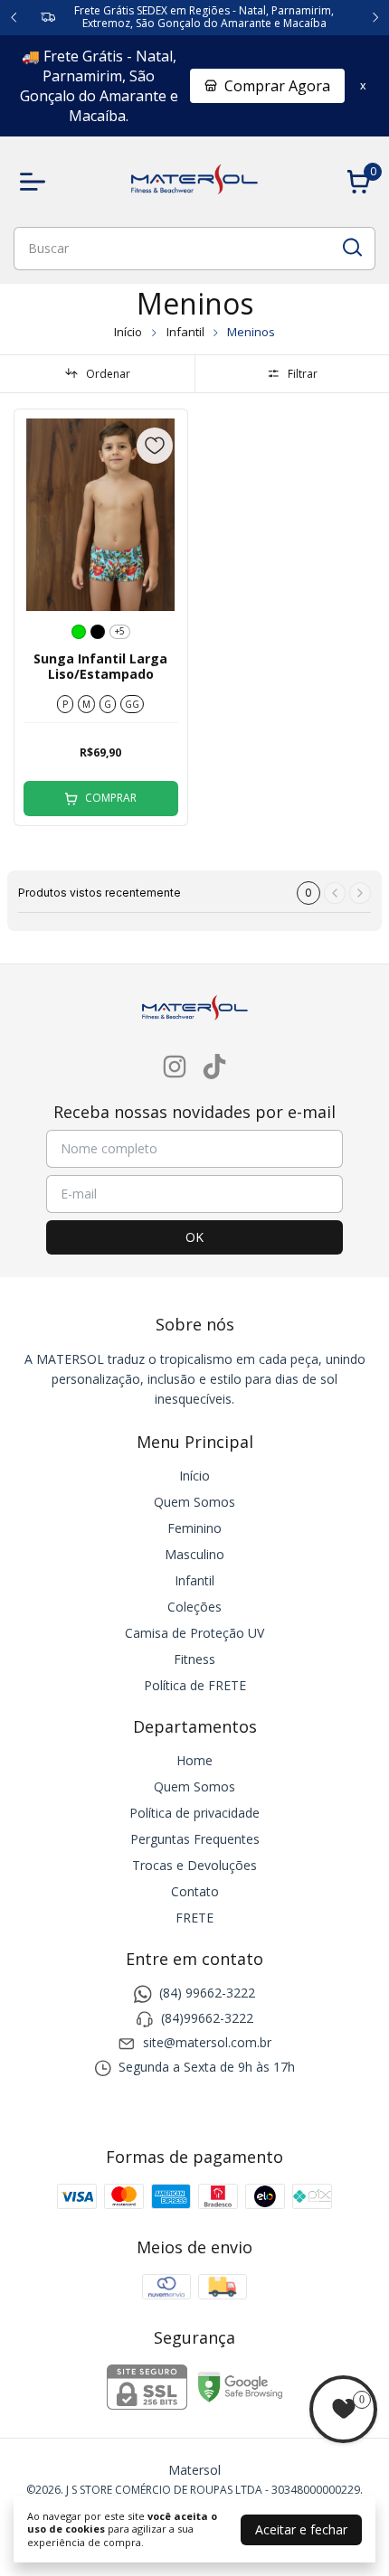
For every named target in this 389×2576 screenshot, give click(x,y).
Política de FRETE (195, 1685)
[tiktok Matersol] (214, 1067)
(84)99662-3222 (207, 2018)
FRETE (194, 1918)
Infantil (187, 332)
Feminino (194, 1528)
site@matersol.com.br (207, 2042)
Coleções (194, 1607)
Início (128, 332)
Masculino (194, 1554)
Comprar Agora (277, 86)
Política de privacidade (194, 1813)
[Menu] (36, 182)
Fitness (194, 1659)
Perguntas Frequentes (195, 1839)
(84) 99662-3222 (207, 1993)
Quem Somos (194, 1502)
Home (194, 1760)
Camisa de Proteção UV (194, 1633)
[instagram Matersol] (175, 1067)
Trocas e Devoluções (194, 1865)
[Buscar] (351, 248)
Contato (195, 1891)
